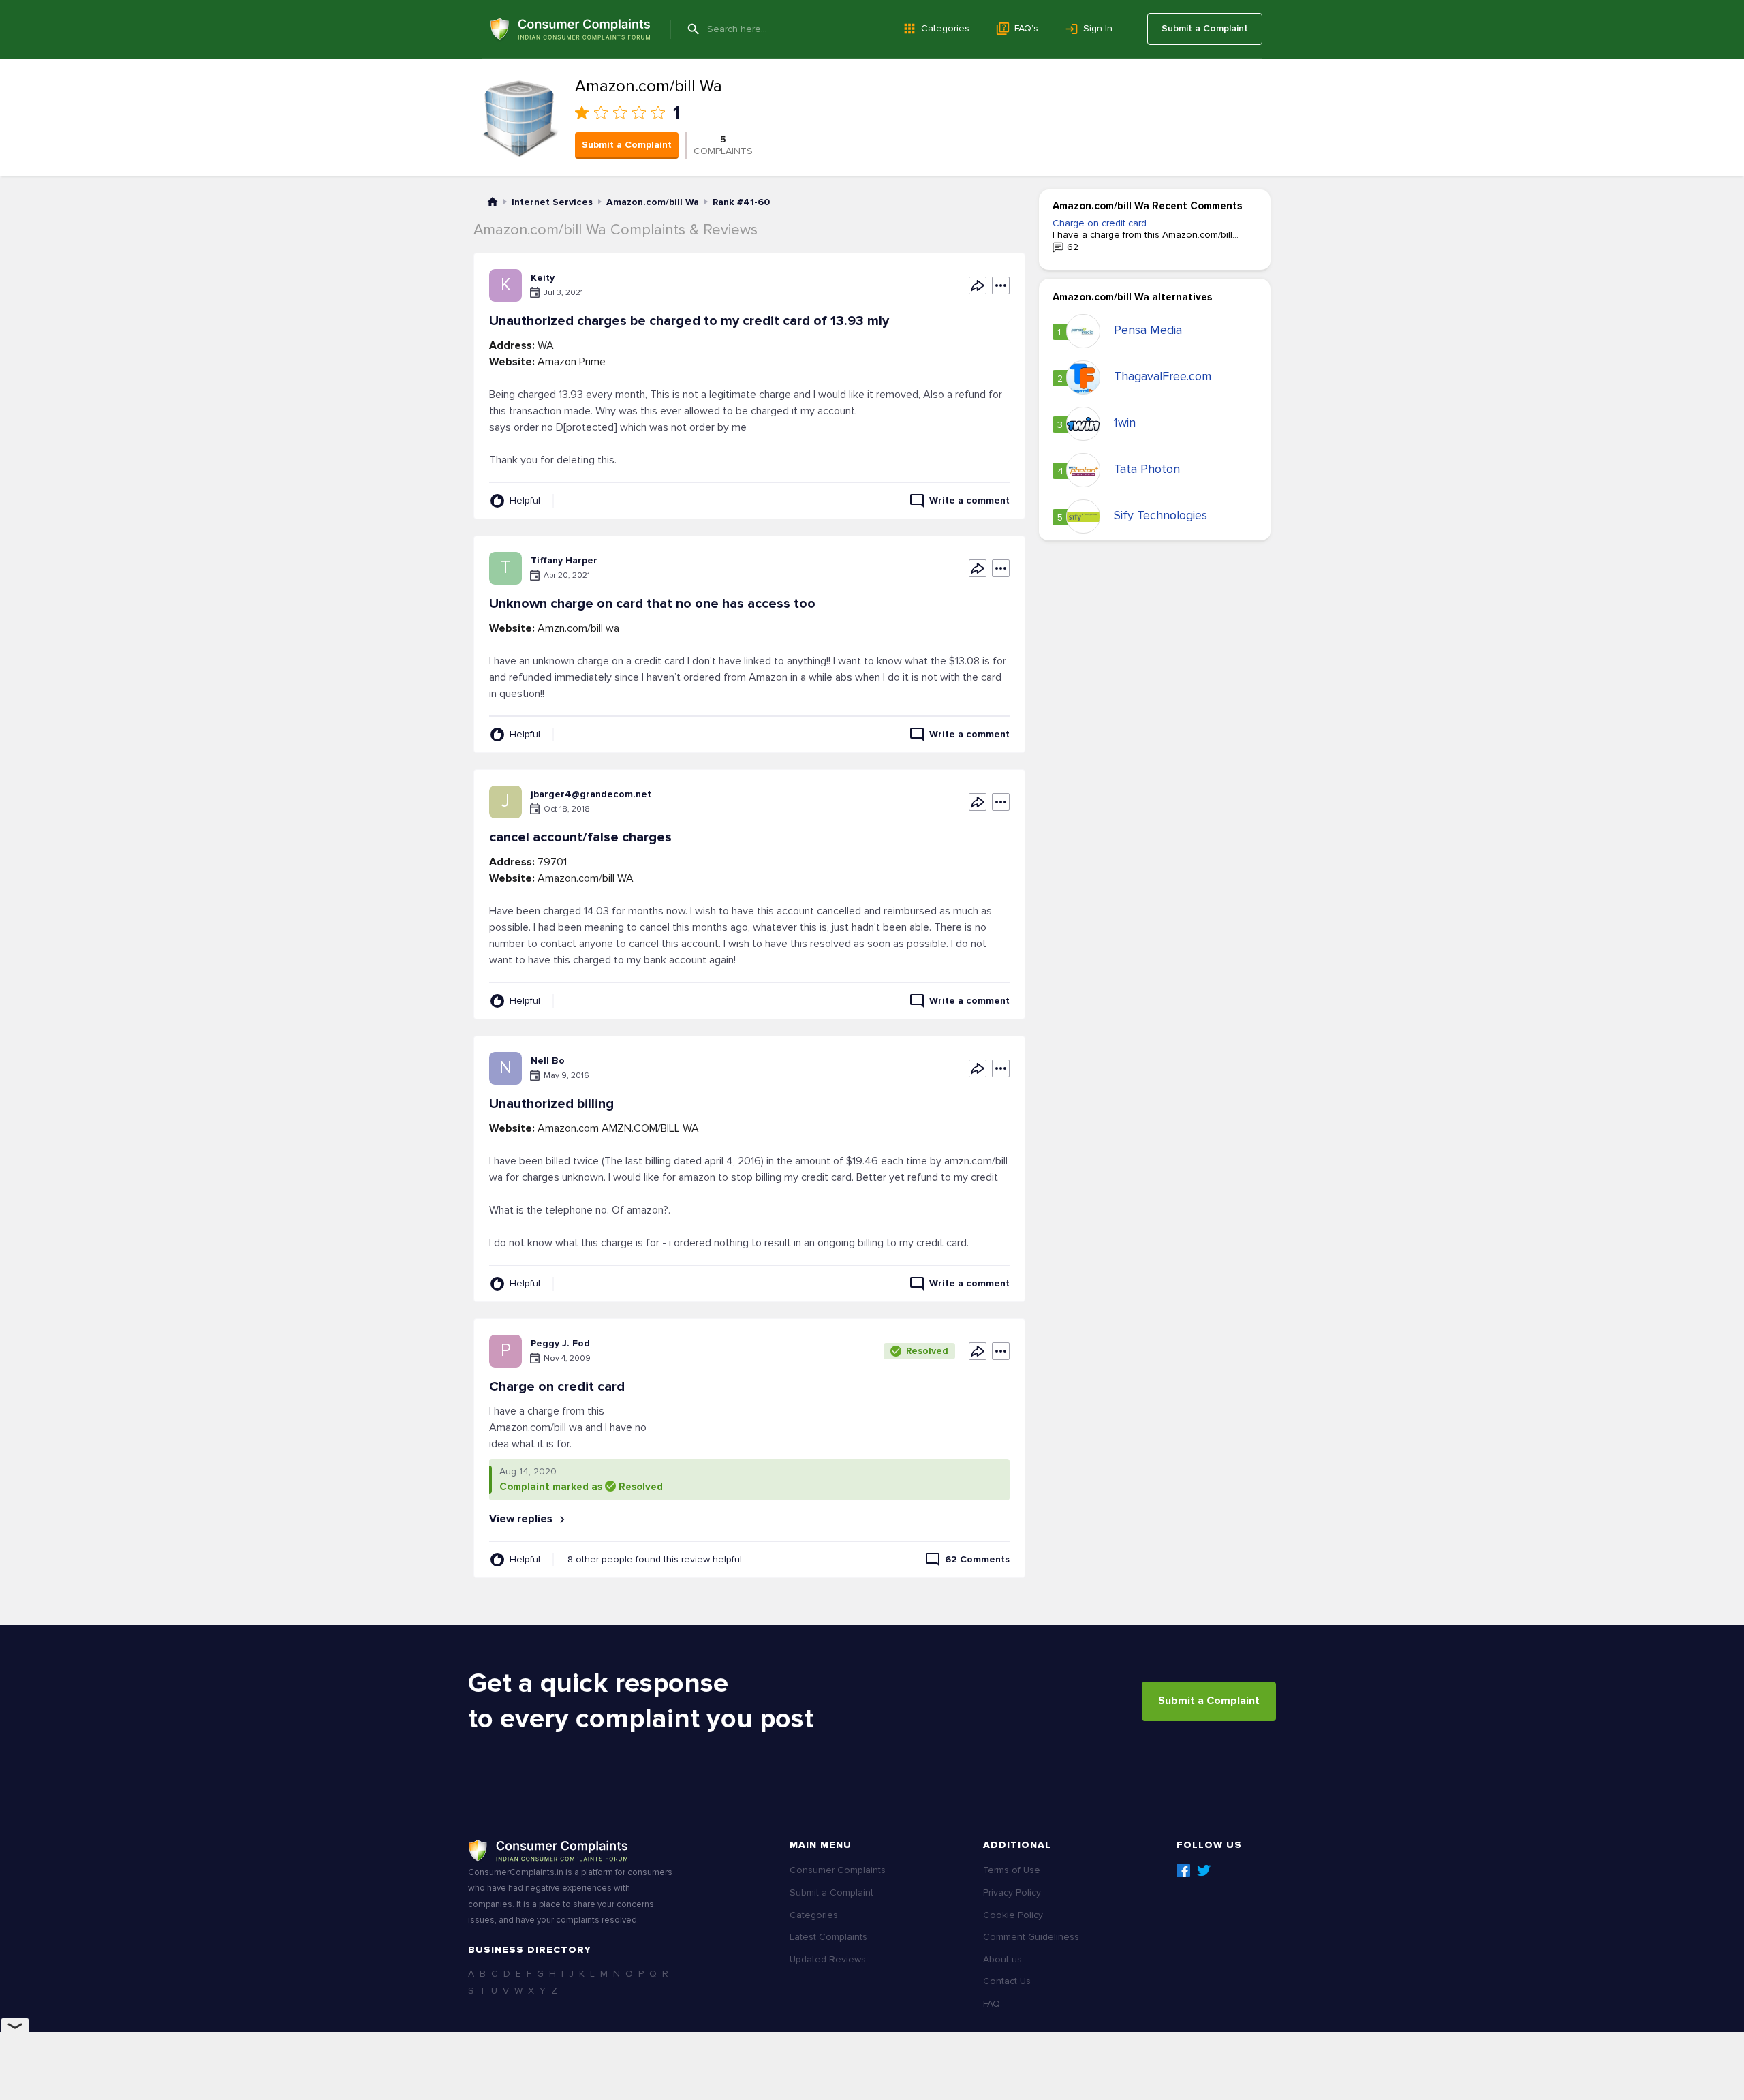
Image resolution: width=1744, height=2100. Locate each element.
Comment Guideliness (1031, 1937)
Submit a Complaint (1205, 28)
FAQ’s (1026, 28)
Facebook (1183, 1870)
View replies (522, 1519)
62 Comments (977, 1559)
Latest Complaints (828, 1937)
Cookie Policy (1013, 1915)
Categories (945, 28)
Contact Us (1007, 1981)
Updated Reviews (828, 1959)
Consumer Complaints (838, 1870)
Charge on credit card (1100, 223)
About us (1002, 1959)
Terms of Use (1012, 1870)
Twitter (1204, 1870)
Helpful (525, 500)
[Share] (978, 285)
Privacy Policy (1012, 1893)
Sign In (1098, 28)
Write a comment (969, 500)
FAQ (992, 2004)
